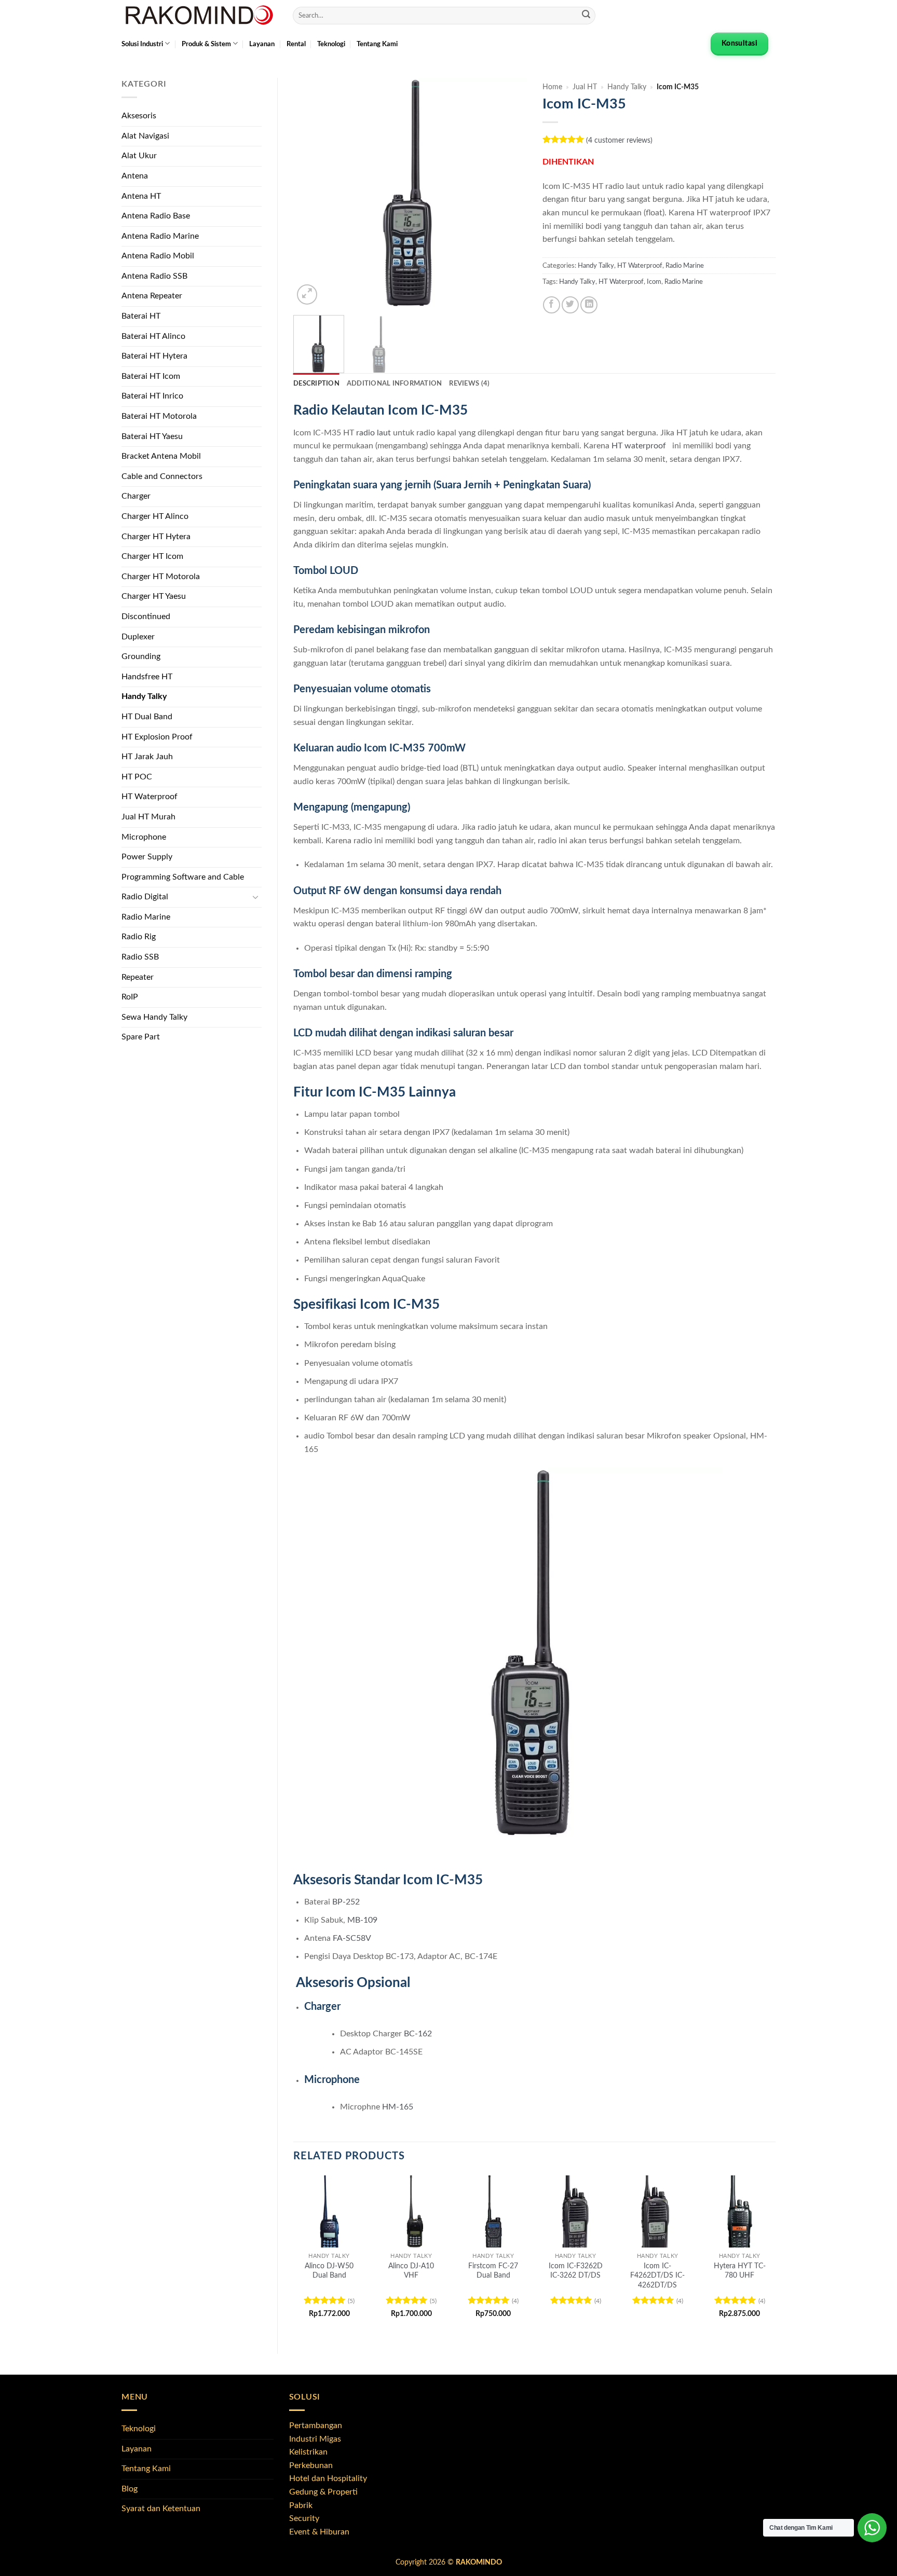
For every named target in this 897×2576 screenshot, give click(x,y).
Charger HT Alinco (155, 516)
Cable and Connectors (162, 476)
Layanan (262, 44)
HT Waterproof (149, 797)
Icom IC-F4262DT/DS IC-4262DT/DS (657, 2276)
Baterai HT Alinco (153, 336)
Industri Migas (315, 2439)
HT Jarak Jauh (147, 757)
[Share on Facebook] (552, 305)
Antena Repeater (152, 296)
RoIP (130, 997)
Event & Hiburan (319, 2532)
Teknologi (331, 44)
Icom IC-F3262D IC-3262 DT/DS (576, 2271)
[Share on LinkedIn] (589, 305)
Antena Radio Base (156, 216)
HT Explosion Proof (157, 737)
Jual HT (585, 87)
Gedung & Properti (323, 2492)
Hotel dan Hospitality (328, 2478)
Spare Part (141, 1037)
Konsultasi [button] (739, 44)
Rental (296, 44)
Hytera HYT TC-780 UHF (740, 2271)
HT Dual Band (147, 717)
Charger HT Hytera (156, 537)
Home (552, 87)
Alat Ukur (139, 156)
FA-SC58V (351, 1938)
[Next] (509, 193)
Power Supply (147, 857)
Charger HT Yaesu (154, 596)
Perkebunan (311, 2465)
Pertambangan (316, 2426)
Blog (130, 2489)
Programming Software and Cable (183, 877)
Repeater (138, 977)
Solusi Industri (142, 44)
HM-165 (398, 2107)
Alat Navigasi (145, 136)
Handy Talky (144, 696)
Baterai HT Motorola (159, 416)
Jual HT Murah (148, 817)
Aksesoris (139, 116)
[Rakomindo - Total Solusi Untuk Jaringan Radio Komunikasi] (199, 16)
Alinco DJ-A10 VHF (411, 2271)
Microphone (144, 837)
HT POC (137, 777)
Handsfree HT (147, 677)
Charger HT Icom (152, 556)
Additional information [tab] (395, 383)
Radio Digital (145, 897)
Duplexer (138, 637)
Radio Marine (146, 917)
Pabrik (301, 2505)
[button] (307, 294)
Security (304, 2518)
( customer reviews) (619, 140)
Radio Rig (139, 937)
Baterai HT (141, 316)
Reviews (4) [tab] (469, 383)
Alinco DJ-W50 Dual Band (329, 2271)
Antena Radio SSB (154, 276)
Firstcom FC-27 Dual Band (493, 2271)
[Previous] (311, 193)
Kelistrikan (308, 2452)
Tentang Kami (377, 44)
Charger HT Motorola (161, 577)
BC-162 (418, 2034)
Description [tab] (316, 383)
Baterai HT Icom (151, 376)
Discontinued (146, 616)
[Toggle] (255, 897)
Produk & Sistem (206, 44)
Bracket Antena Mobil (161, 456)
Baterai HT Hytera (154, 356)
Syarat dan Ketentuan (161, 2509)
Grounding (141, 656)
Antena (135, 176)
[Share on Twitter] (570, 305)
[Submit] (586, 16)
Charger (136, 496)
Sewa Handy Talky (154, 1017)
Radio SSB (140, 957)
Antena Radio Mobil (158, 256)
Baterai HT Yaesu (152, 436)
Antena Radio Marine (160, 236)
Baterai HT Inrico (152, 396)
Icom (654, 282)
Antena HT (141, 196)
